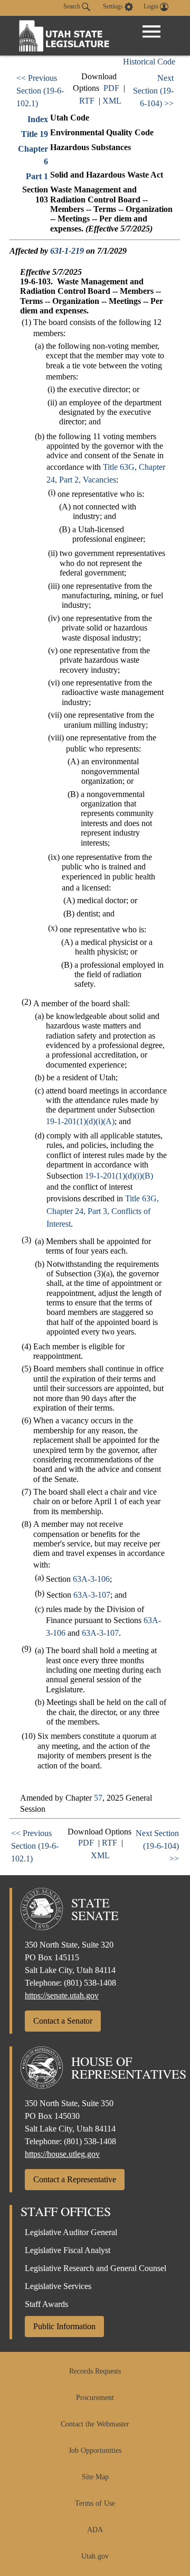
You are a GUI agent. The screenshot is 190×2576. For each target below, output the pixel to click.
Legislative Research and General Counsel (96, 2268)
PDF (111, 88)
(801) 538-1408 (90, 1983)
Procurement (95, 2398)
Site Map (95, 2477)
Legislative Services (58, 2286)
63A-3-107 (92, 1595)
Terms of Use (95, 2503)
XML (112, 101)
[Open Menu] (151, 32)
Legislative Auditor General (71, 2232)
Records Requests (95, 2371)
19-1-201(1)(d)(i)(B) (119, 1176)
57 (98, 1798)
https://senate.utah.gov (62, 1995)
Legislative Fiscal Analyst (68, 2250)
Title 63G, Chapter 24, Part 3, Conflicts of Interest (103, 1211)
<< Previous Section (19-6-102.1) (40, 91)
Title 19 (35, 134)
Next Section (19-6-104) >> (153, 91)
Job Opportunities (95, 2450)
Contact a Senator (63, 2021)
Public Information (64, 2326)
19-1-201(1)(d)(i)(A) (80, 1121)
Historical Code (149, 62)
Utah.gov (95, 2556)
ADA (95, 2530)
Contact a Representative (75, 2179)
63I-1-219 (67, 251)
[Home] (64, 36)
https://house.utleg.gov (62, 2154)
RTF (87, 101)
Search (73, 6)
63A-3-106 (91, 1579)
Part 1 (37, 176)
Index (38, 119)
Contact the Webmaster (95, 2424)
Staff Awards (46, 2304)
